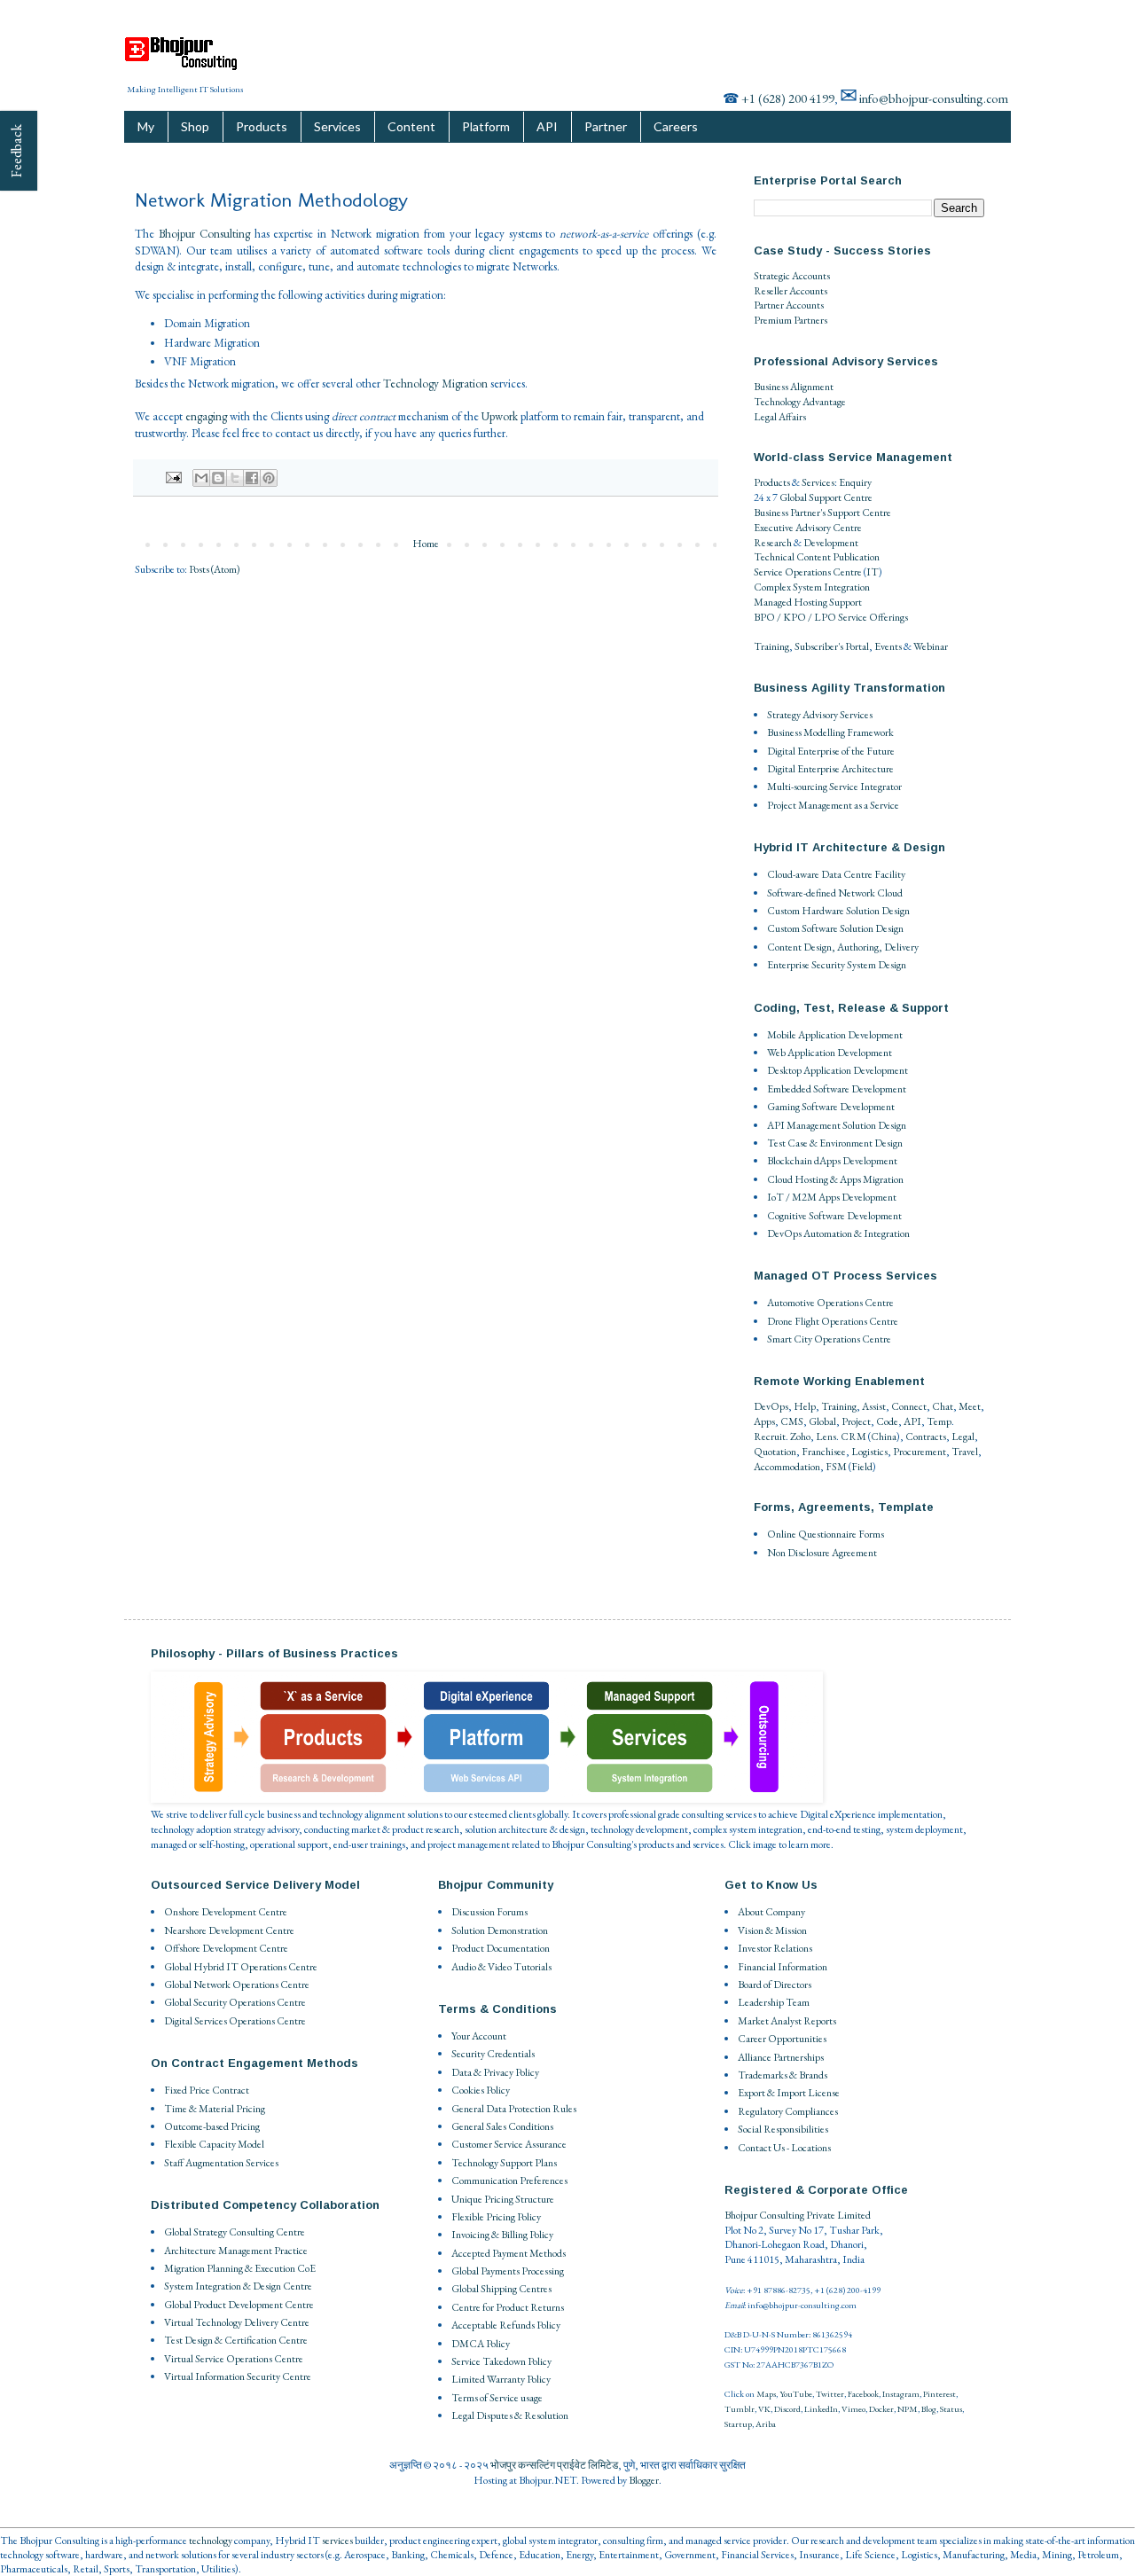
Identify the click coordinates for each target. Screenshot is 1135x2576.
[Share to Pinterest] (269, 478)
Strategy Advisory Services (820, 715)
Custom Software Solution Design (835, 928)
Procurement (920, 1452)
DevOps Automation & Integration (838, 1233)
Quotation (775, 1452)
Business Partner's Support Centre (822, 513)
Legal (963, 1437)
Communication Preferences (509, 2181)
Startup (738, 2424)
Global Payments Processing (508, 2271)
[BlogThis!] (218, 478)
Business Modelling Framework (830, 732)
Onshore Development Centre (226, 1912)
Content (411, 126)
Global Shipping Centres (501, 2289)
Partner (606, 126)
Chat (943, 1406)
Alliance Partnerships (781, 2057)
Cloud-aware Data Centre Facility (836, 874)
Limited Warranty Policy (501, 2379)
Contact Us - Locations (784, 2148)
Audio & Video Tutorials (501, 1967)
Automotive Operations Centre (830, 1303)
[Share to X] (235, 478)
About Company (771, 1912)
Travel (965, 1452)
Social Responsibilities (783, 2129)
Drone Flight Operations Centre (833, 1321)
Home (426, 544)
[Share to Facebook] (252, 478)
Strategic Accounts (792, 276)
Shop (195, 126)
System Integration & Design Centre (238, 2286)
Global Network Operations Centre (237, 1985)
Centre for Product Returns (508, 2307)
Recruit (770, 1437)
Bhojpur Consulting (204, 234)
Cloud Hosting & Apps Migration (835, 1179)
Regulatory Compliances (788, 2111)
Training (771, 646)
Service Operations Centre (808, 572)
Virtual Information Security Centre (238, 2376)
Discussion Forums (489, 1912)
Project (856, 1421)
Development (831, 543)
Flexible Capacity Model (214, 2144)
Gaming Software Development (831, 1107)
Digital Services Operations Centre (235, 2021)
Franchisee (824, 1452)
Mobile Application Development (835, 1035)
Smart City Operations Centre (829, 1339)
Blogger (644, 2480)
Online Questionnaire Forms (826, 1534)
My (146, 126)
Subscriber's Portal (832, 646)
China (884, 1437)
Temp (939, 1421)
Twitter (830, 2394)
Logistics (869, 1452)
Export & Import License (789, 2093)
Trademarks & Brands (783, 2075)
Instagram (901, 2394)
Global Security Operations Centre (235, 2002)
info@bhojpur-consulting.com (934, 98)
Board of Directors (775, 1985)
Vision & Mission (772, 1930)
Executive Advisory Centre (808, 528)
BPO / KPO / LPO (795, 617)
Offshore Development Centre (226, 1948)
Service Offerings (873, 617)
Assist (874, 1406)
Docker (881, 2409)
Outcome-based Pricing (212, 2126)
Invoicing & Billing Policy (502, 2235)
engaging (206, 416)
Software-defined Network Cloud (835, 893)
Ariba (766, 2424)
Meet (970, 1406)
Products (262, 126)
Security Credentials (493, 2054)
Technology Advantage (800, 402)
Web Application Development (830, 1053)
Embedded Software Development (837, 1089)
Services (337, 126)
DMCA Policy (481, 2344)
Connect (909, 1406)
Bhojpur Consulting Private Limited (798, 2215)
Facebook (863, 2394)
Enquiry (855, 482)
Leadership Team (774, 2002)
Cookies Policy (481, 2090)
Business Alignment (794, 387)
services (337, 2541)
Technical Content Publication (817, 557)
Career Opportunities (782, 2039)
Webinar (931, 646)
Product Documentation (501, 1948)
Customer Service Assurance (509, 2144)
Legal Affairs (780, 417)
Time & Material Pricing (215, 2109)
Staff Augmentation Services (221, 2163)
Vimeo (853, 2409)
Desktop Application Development (838, 1070)
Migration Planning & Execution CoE (240, 2268)
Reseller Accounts (791, 291)
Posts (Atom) (215, 569)
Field (862, 1467)
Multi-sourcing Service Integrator (834, 787)
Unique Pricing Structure (503, 2199)
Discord (787, 2409)
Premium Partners (791, 320)
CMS (792, 1421)
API (547, 126)
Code (887, 1421)
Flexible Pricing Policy (496, 2217)
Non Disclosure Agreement (822, 1553)
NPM (908, 2409)
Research (773, 543)
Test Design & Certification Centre (236, 2340)
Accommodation (787, 1467)
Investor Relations (775, 1948)
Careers (676, 126)
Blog (929, 2409)
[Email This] (201, 478)
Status (951, 2409)
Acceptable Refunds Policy (506, 2325)
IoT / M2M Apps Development (832, 1197)
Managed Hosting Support (808, 602)
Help (805, 1406)
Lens (826, 1437)
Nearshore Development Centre (229, 1930)
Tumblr (740, 2409)
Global (822, 1421)
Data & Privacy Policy (495, 2072)
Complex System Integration (812, 587)
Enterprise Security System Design (837, 965)
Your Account (479, 2036)
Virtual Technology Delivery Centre (237, 2322)
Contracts (926, 1437)
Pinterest (939, 2394)
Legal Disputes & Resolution (510, 2415)
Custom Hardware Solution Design (838, 911)
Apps (764, 1421)
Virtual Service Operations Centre (234, 2359)
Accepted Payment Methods (509, 2253)
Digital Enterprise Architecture (830, 769)
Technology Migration (435, 384)
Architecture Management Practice (236, 2251)
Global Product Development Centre (239, 2305)
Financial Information (783, 1967)
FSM (836, 1467)
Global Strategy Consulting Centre (235, 2232)
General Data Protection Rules (514, 2109)
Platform (486, 126)
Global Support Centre (826, 497)
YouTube (796, 2394)
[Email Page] (172, 476)
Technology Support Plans (504, 2163)
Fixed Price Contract (207, 2090)
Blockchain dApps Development (832, 1161)
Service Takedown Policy (501, 2361)
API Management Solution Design (837, 1125)
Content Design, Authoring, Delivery (843, 947)
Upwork (500, 416)
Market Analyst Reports (787, 2021)
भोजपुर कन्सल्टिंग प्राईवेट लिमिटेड (554, 2465)
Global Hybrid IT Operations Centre (241, 1967)
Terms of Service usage (497, 2398)
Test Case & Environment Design (835, 1143)
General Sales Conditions (502, 2126)
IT (873, 572)
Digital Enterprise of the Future (831, 751)
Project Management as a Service (833, 805)
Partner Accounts (789, 305)
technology (211, 2541)
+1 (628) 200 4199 (788, 98)
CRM (853, 1437)
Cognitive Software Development (834, 1216)
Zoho (800, 1437)
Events (888, 646)
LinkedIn (821, 2409)
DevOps (771, 1406)
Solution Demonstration (500, 1930)
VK (764, 2409)
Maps (766, 2394)
